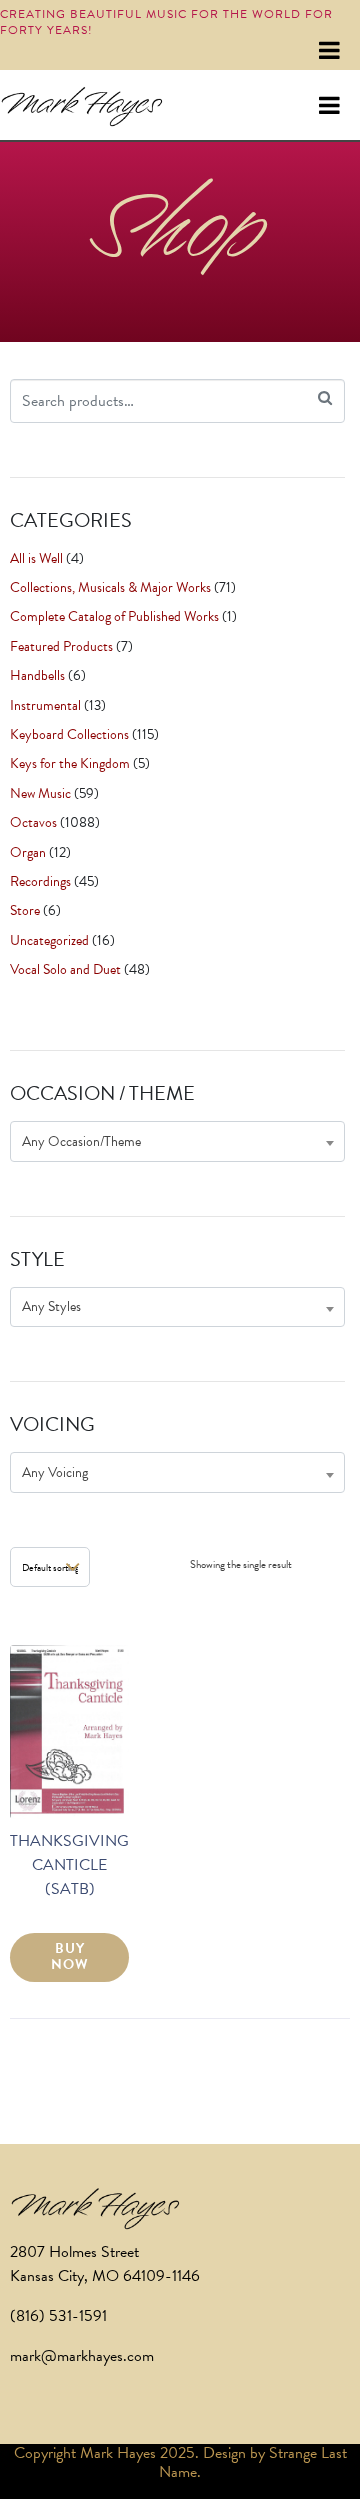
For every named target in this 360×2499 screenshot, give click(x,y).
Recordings (40, 881)
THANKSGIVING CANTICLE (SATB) (69, 1865)
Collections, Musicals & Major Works (110, 587)
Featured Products (61, 646)
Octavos (33, 822)
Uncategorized (49, 940)
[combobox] (177, 1141)
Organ (28, 852)
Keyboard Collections (69, 734)
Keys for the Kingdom (70, 763)
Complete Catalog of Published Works (114, 616)
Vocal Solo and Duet (65, 969)
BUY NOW (70, 1957)
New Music (40, 793)
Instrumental (45, 705)
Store (25, 910)
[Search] (325, 398)
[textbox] (177, 1141)
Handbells (37, 675)
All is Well (36, 558)
